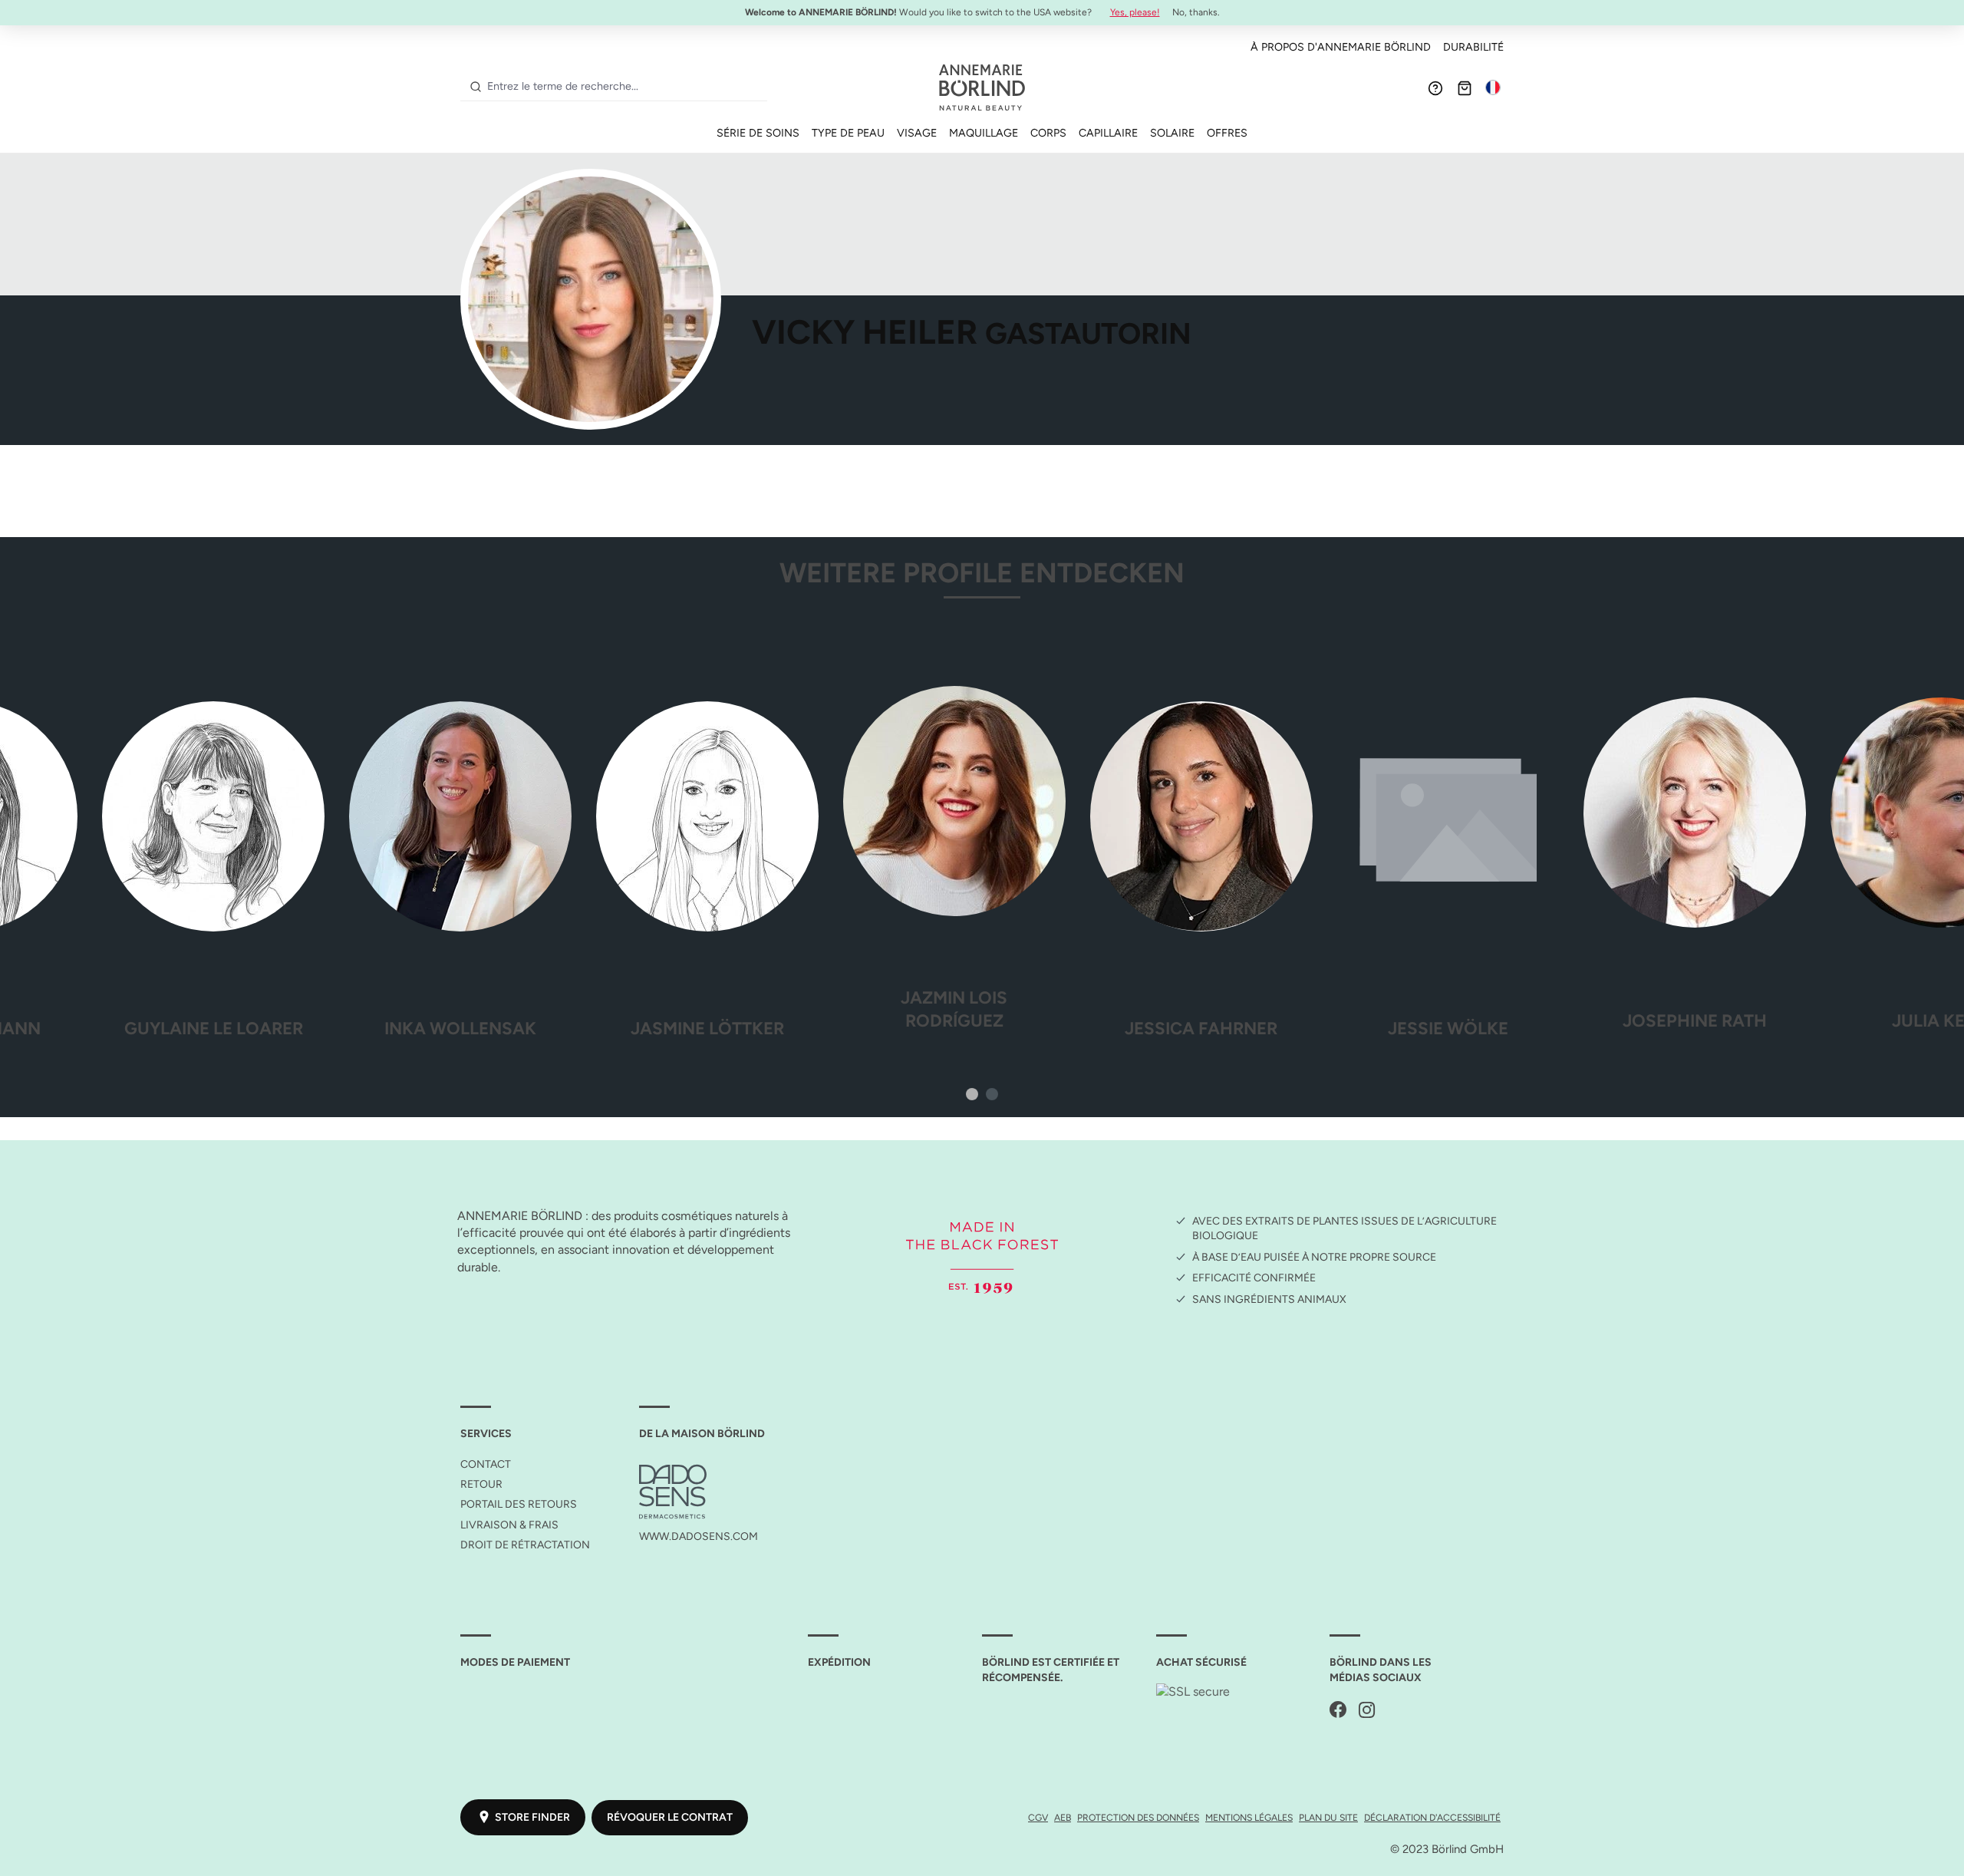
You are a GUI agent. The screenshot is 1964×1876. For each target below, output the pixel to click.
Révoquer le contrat (670, 1817)
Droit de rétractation (525, 1545)
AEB (1063, 1817)
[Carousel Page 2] (992, 1094)
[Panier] (1465, 87)
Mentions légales (1249, 1817)
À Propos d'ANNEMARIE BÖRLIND (1341, 47)
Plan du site (1328, 1817)
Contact (486, 1464)
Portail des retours (519, 1504)
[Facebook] (1338, 1711)
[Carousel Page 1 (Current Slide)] (972, 1094)
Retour (481, 1484)
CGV (1038, 1817)
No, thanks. (1196, 12)
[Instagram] (1367, 1711)
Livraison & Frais (509, 1525)
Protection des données (1138, 1817)
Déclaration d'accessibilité (1432, 1817)
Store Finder (532, 1817)
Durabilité (1473, 47)
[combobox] (624, 87)
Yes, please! (1135, 12)
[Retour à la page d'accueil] (982, 87)
